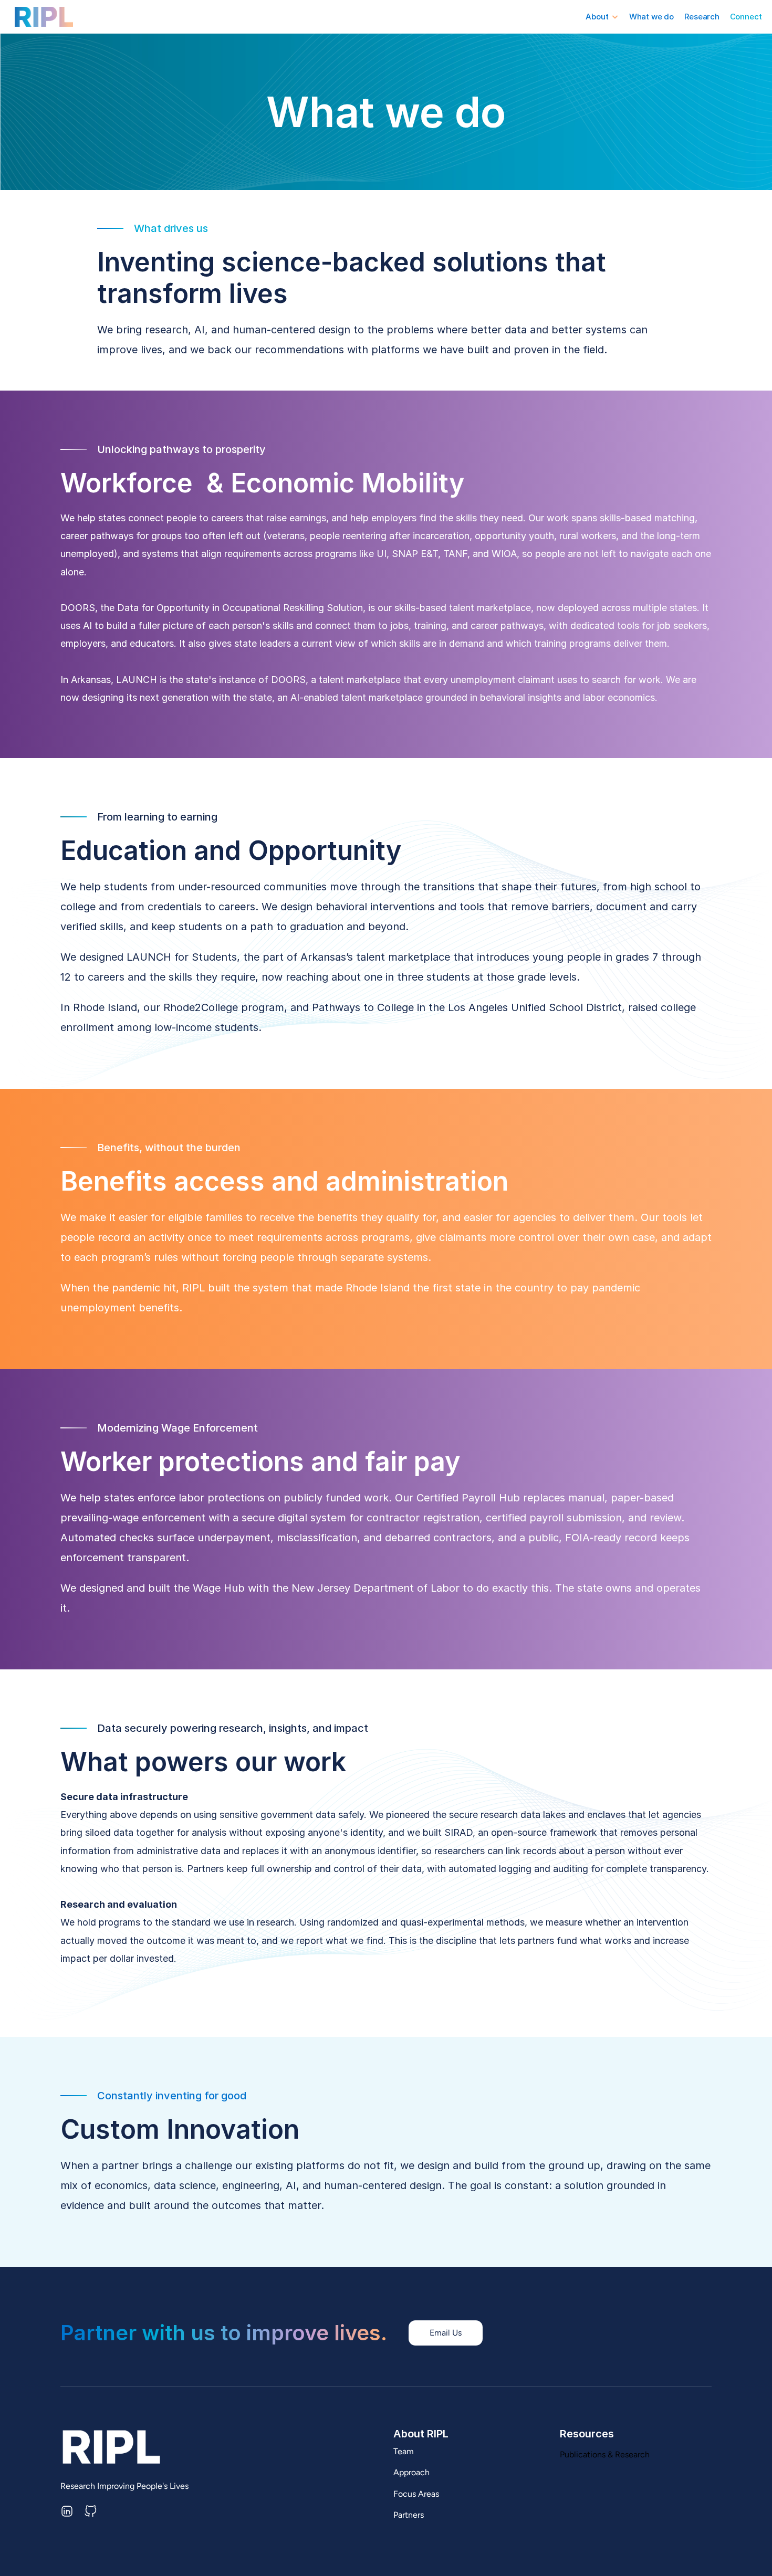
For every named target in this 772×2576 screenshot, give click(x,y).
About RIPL (421, 2434)
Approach (411, 2473)
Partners (409, 2515)
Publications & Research (605, 2454)
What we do (652, 17)
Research (702, 17)
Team (404, 2451)
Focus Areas (416, 2494)
